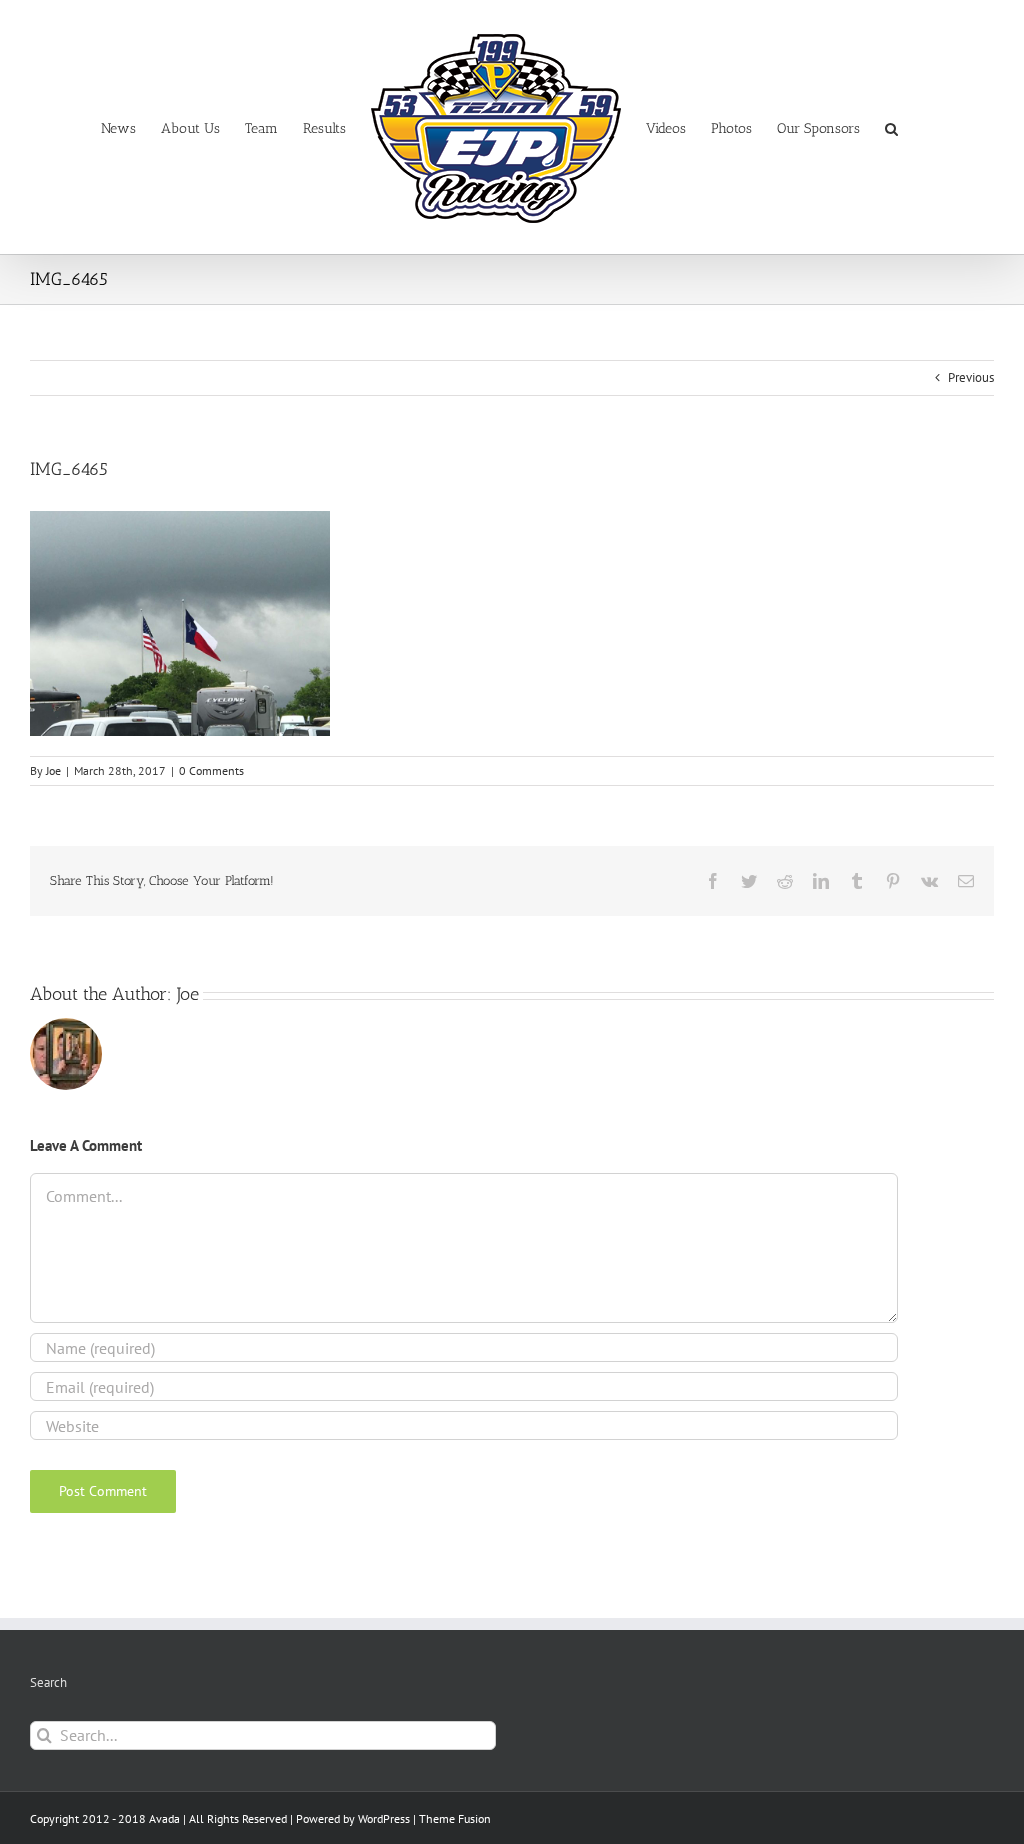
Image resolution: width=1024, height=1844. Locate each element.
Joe (53, 770)
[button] (891, 127)
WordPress (384, 1818)
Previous (971, 377)
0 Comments (211, 770)
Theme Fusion (455, 1818)
